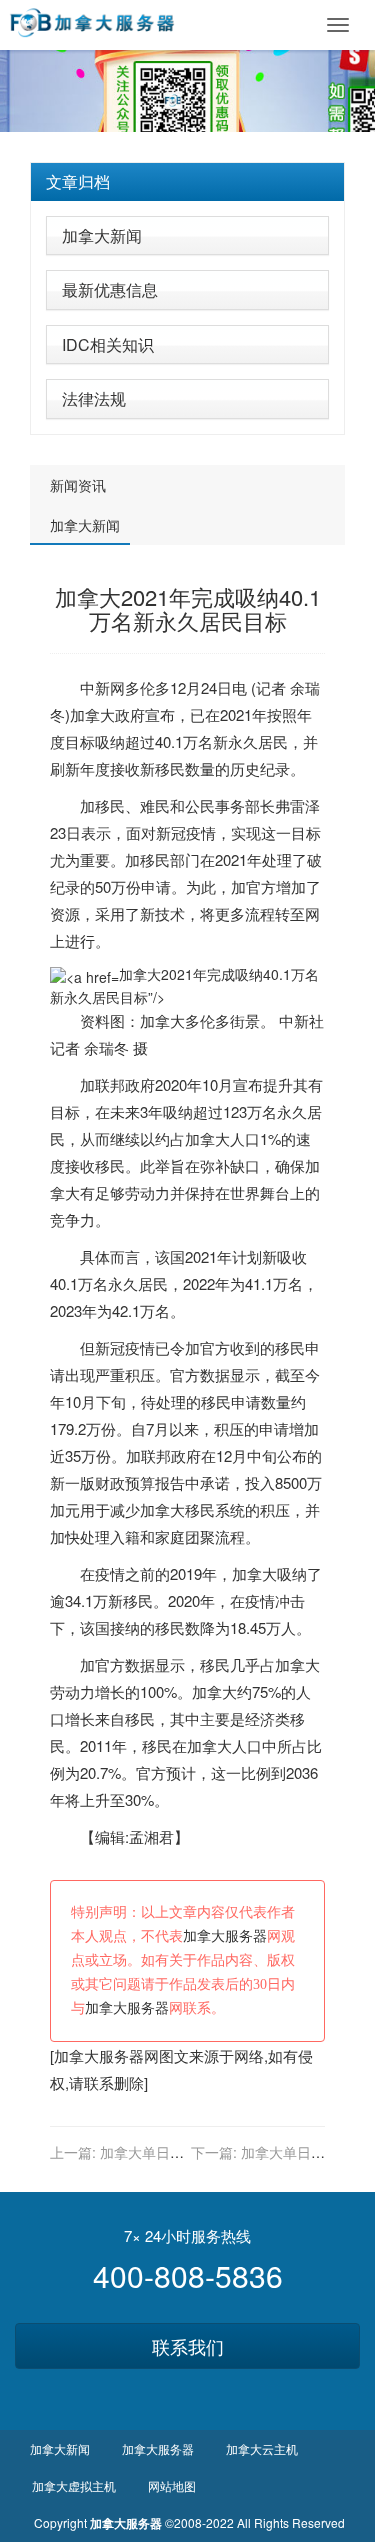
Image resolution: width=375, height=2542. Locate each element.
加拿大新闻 (102, 235)
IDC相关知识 (108, 344)
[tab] (187, 182)
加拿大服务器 (225, 1936)
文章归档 (78, 181)
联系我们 (188, 2346)
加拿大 (92, 714)
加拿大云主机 (262, 2448)
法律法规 (94, 398)
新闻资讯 (78, 485)
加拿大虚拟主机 (74, 2485)
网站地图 (172, 2485)
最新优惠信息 (110, 289)
